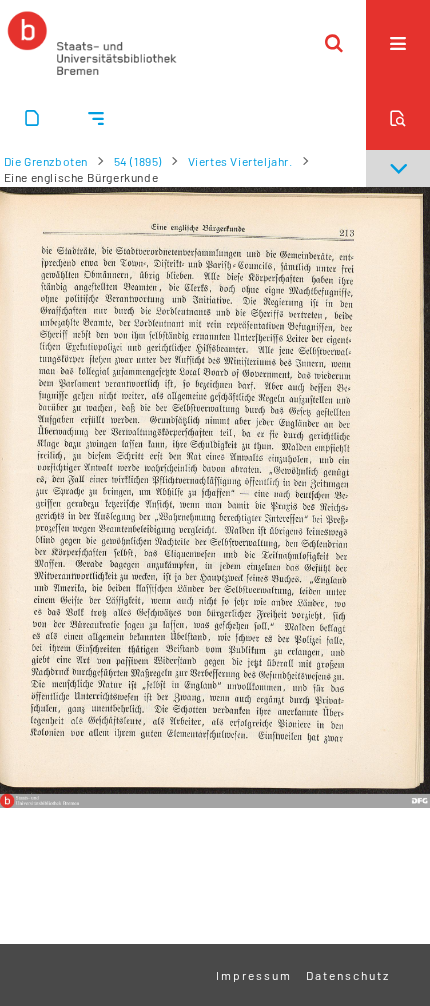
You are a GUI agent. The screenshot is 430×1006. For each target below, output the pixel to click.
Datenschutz (348, 975)
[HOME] (92, 43)
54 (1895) (138, 161)
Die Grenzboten (46, 161)
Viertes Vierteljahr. (240, 161)
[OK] (334, 43)
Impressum (254, 975)
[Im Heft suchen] (398, 118)
